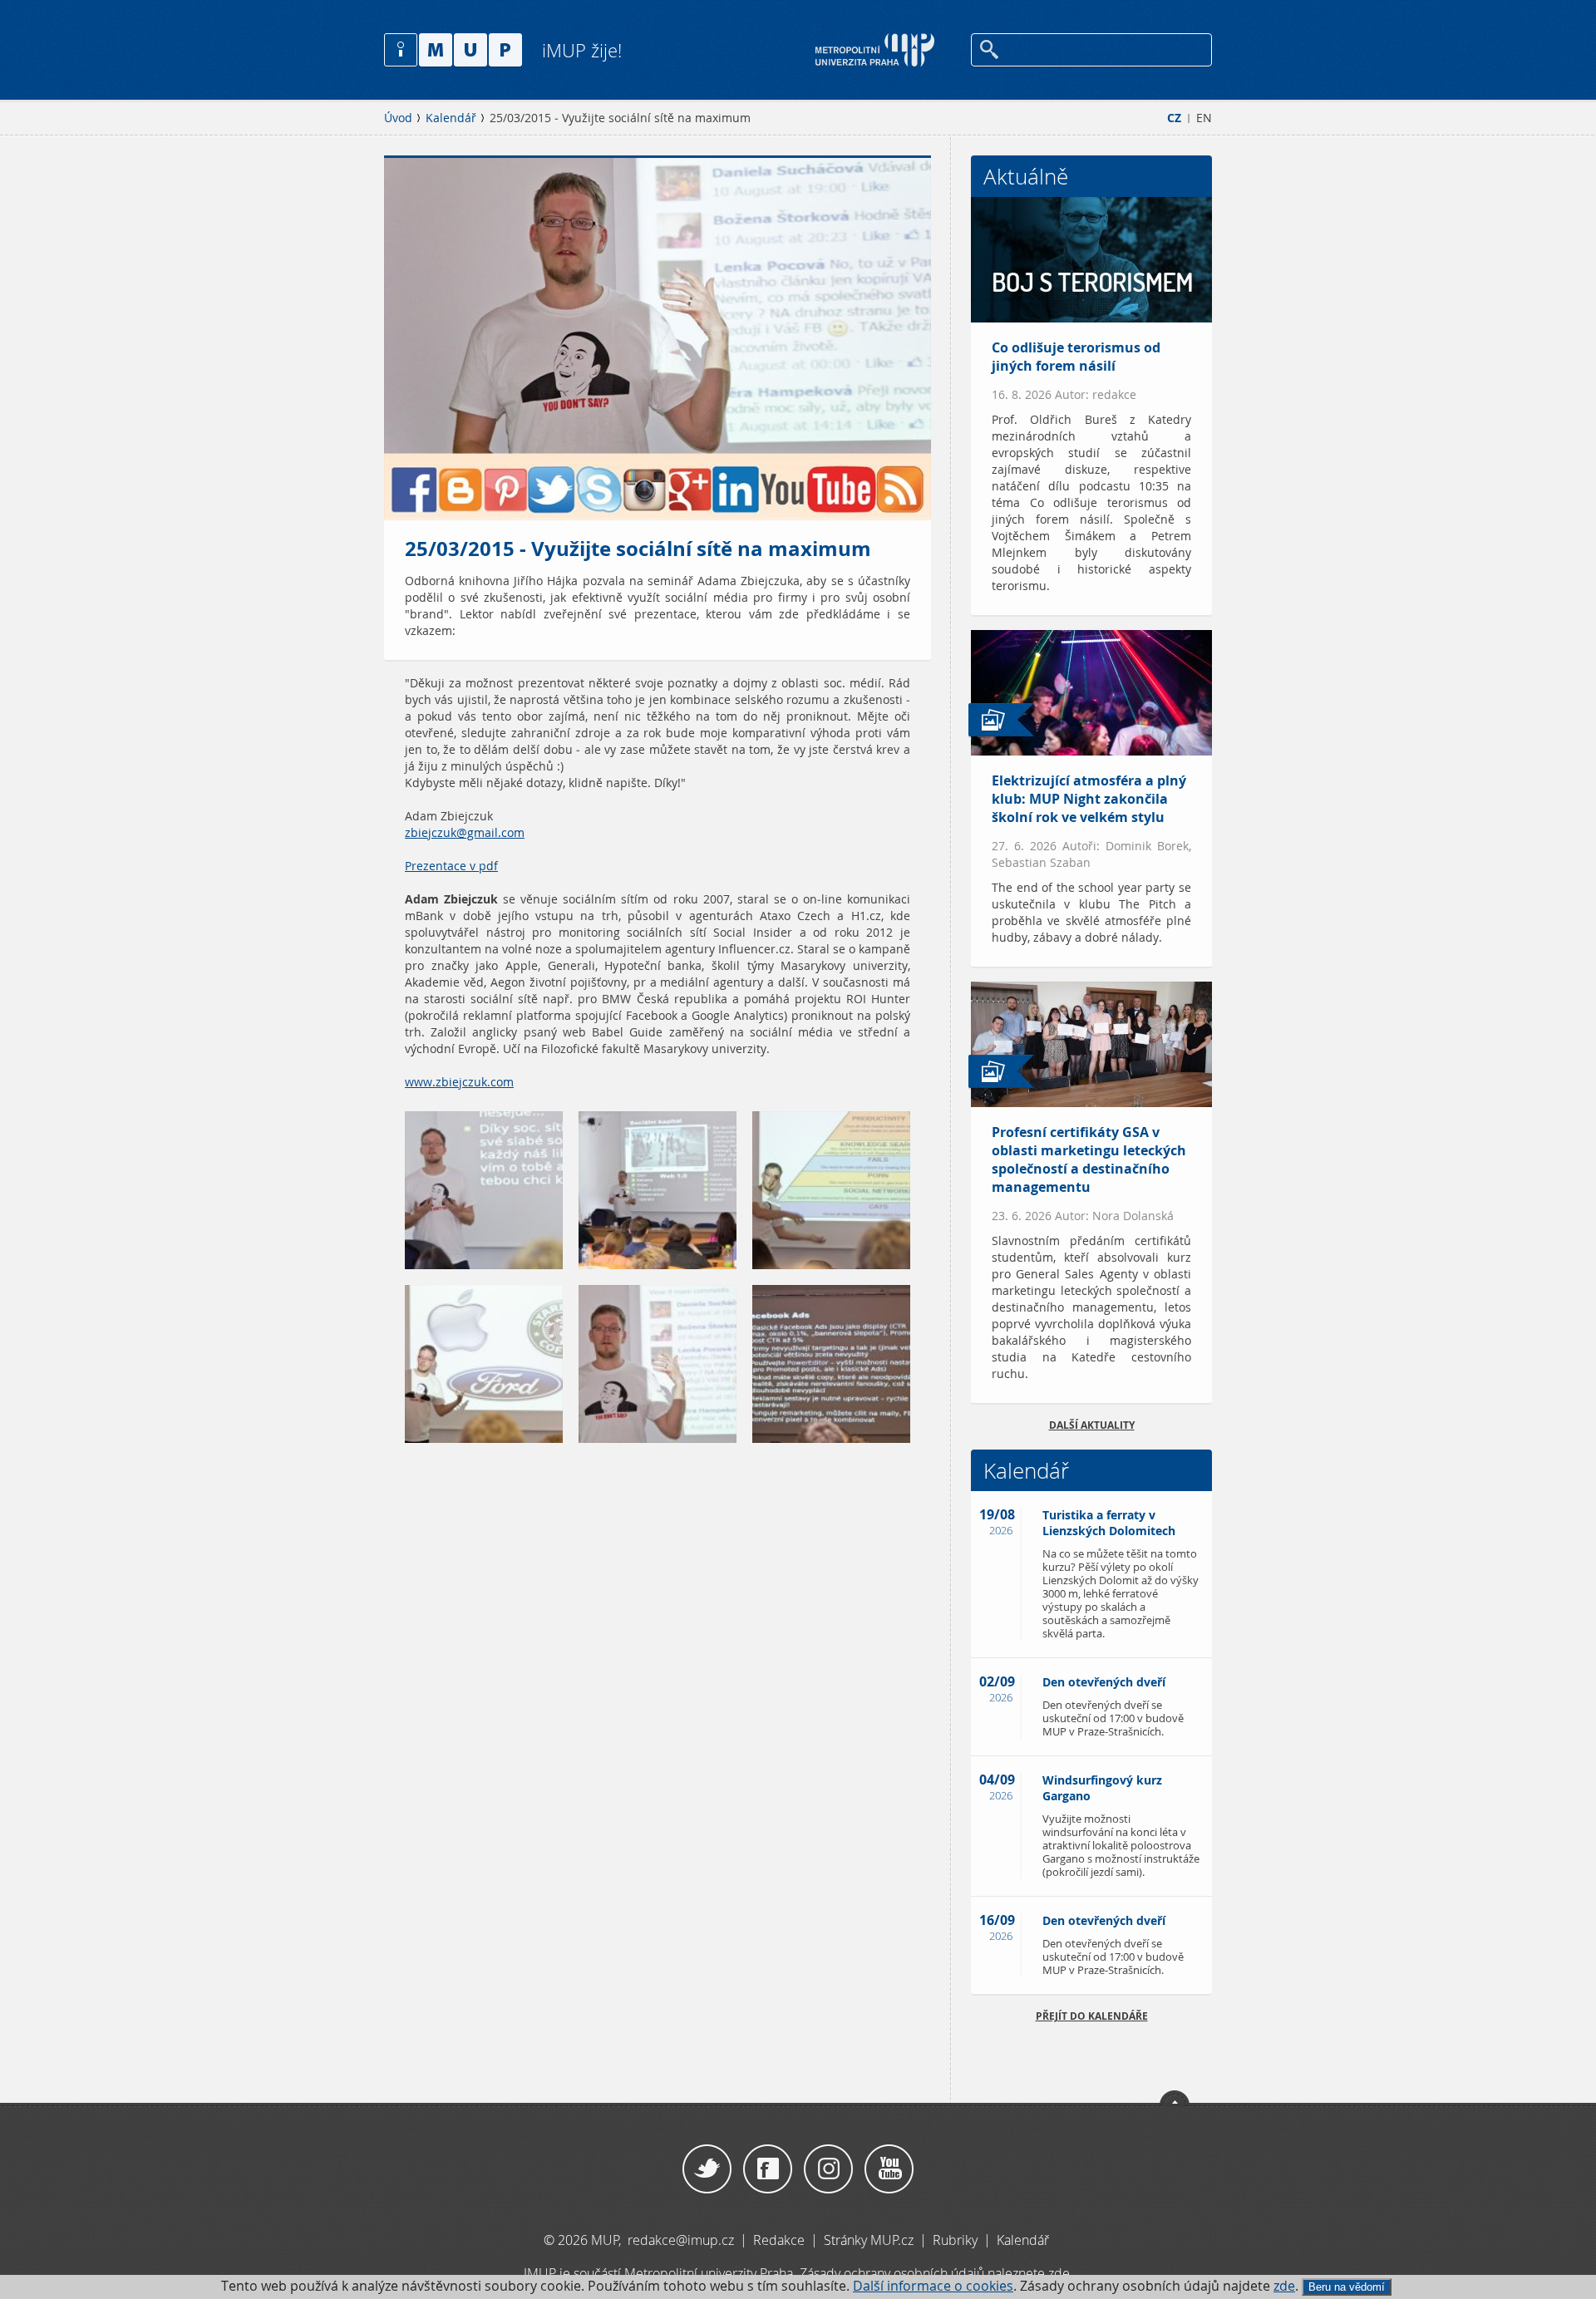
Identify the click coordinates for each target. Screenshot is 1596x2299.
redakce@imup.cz (681, 2240)
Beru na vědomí (1347, 2287)
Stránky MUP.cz (869, 2240)
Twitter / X (707, 2169)
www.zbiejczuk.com (459, 1082)
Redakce (779, 2240)
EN (1204, 118)
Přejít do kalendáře (1092, 2016)
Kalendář (451, 118)
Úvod (398, 118)
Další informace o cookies (933, 2286)
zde (1284, 2286)
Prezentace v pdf (451, 866)
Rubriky (957, 2240)
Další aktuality (1092, 1425)
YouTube (889, 2169)
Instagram (828, 2169)
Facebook (768, 2169)
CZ (1174, 118)
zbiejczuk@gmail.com (465, 833)
